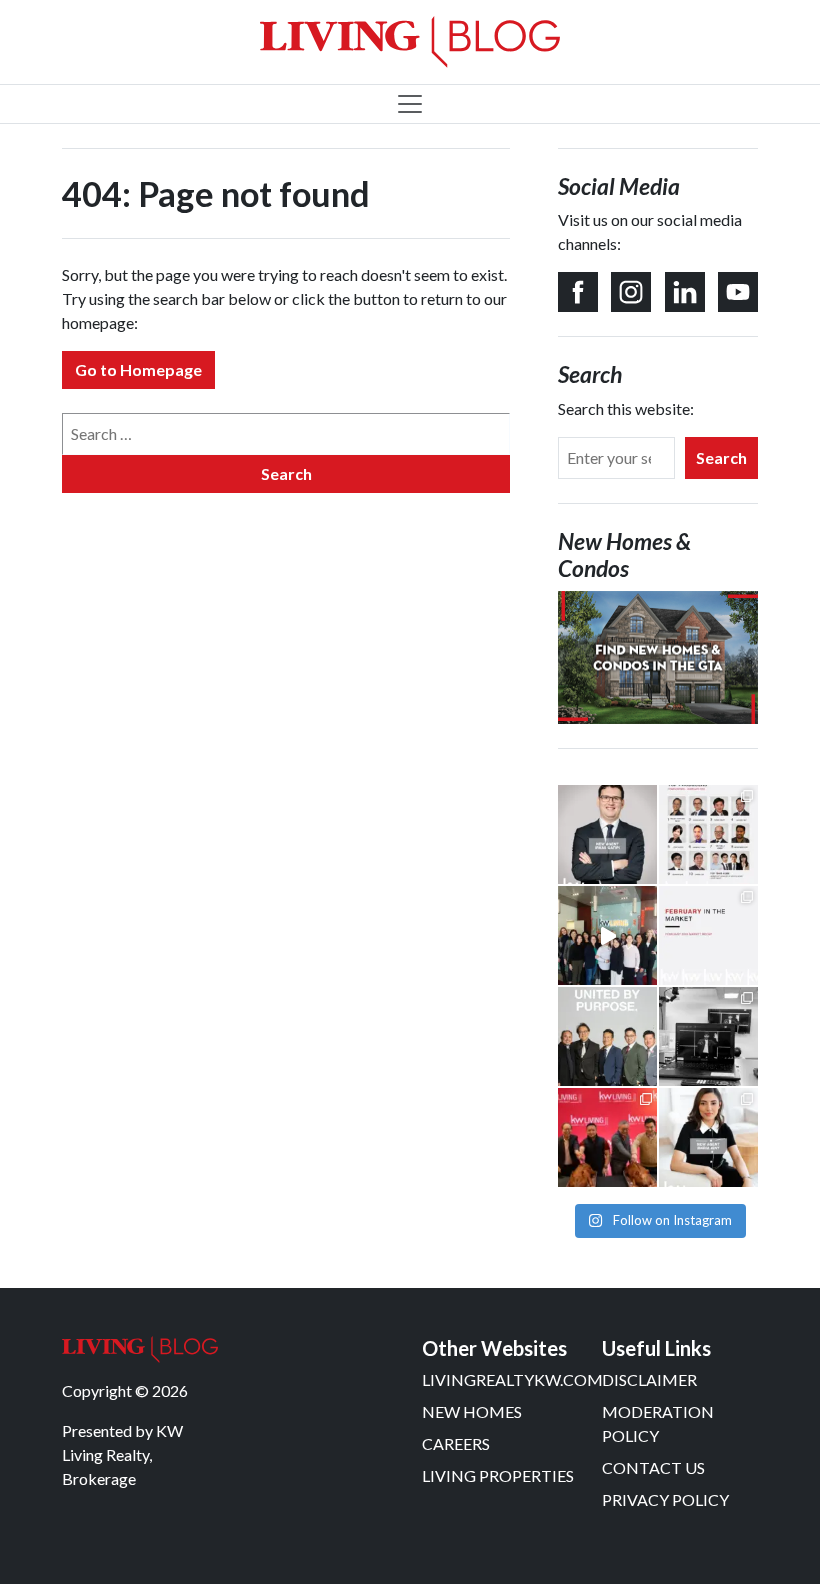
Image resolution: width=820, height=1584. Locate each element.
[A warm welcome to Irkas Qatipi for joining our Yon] (607, 834)
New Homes (472, 1411)
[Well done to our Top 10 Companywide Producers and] (708, 834)
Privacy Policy (665, 1499)
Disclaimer (649, 1379)
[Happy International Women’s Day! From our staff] (607, 935)
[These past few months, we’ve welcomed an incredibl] (708, 1137)
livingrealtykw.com (512, 1379)
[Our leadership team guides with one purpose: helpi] (607, 1036)
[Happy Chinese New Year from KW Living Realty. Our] (607, 1137)
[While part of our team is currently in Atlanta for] (708, 1036)
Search (721, 457)
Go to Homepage (138, 369)
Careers (456, 1443)
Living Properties (498, 1475)
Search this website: (626, 408)
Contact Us (653, 1467)
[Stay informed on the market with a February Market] (708, 935)
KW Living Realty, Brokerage (122, 1454)
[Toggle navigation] (410, 104)
